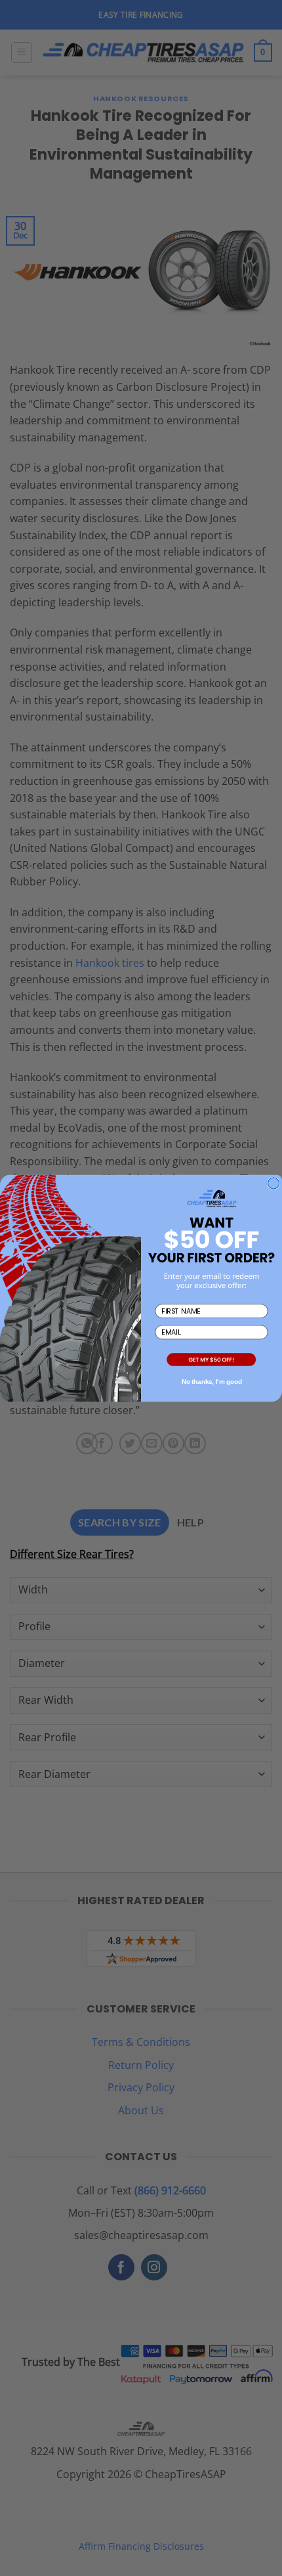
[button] (211, 1360)
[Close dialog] (274, 1183)
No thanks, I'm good (212, 1382)
